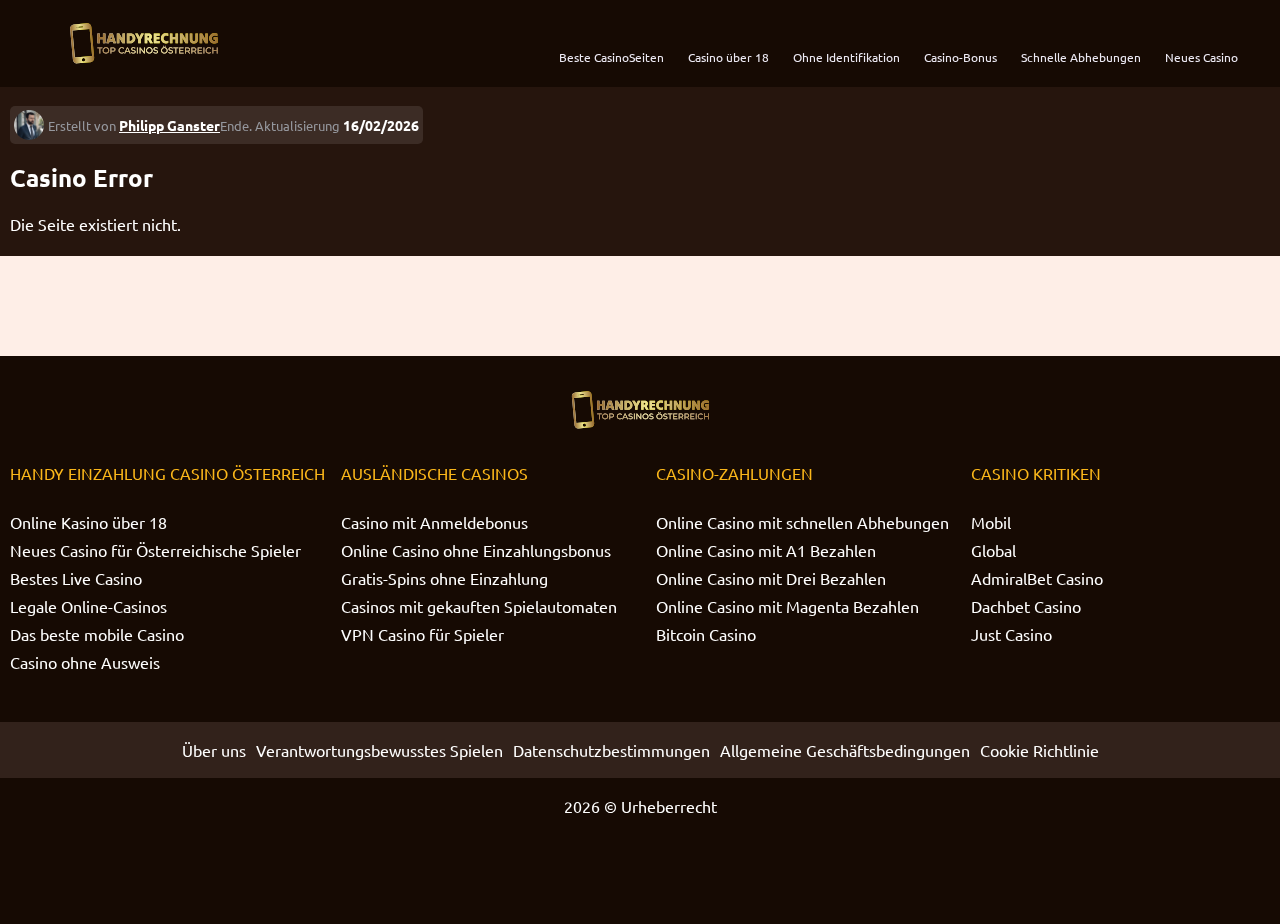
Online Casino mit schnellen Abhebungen (802, 522)
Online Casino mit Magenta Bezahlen (787, 606)
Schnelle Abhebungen (1081, 57)
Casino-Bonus (960, 57)
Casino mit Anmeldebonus (434, 522)
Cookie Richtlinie (1039, 750)
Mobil (991, 522)
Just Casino (1011, 634)
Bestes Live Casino (76, 578)
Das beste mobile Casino (97, 634)
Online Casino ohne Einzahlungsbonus (476, 550)
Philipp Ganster (169, 125)
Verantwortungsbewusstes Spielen (379, 750)
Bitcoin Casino (706, 634)
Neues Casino (1201, 57)
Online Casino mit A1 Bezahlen (766, 550)
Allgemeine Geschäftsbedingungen (845, 750)
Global (993, 550)
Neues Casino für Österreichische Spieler (155, 550)
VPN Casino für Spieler (422, 634)
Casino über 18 (728, 57)
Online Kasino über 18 (88, 522)
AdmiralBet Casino (1037, 578)
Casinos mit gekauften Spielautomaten (479, 606)
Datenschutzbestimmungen (611, 750)
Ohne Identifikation (846, 57)
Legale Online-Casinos (88, 606)
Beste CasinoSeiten (611, 57)
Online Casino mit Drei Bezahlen (771, 578)
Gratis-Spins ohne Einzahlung (444, 578)
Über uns (214, 750)
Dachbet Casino (1026, 606)
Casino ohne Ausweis (85, 662)
